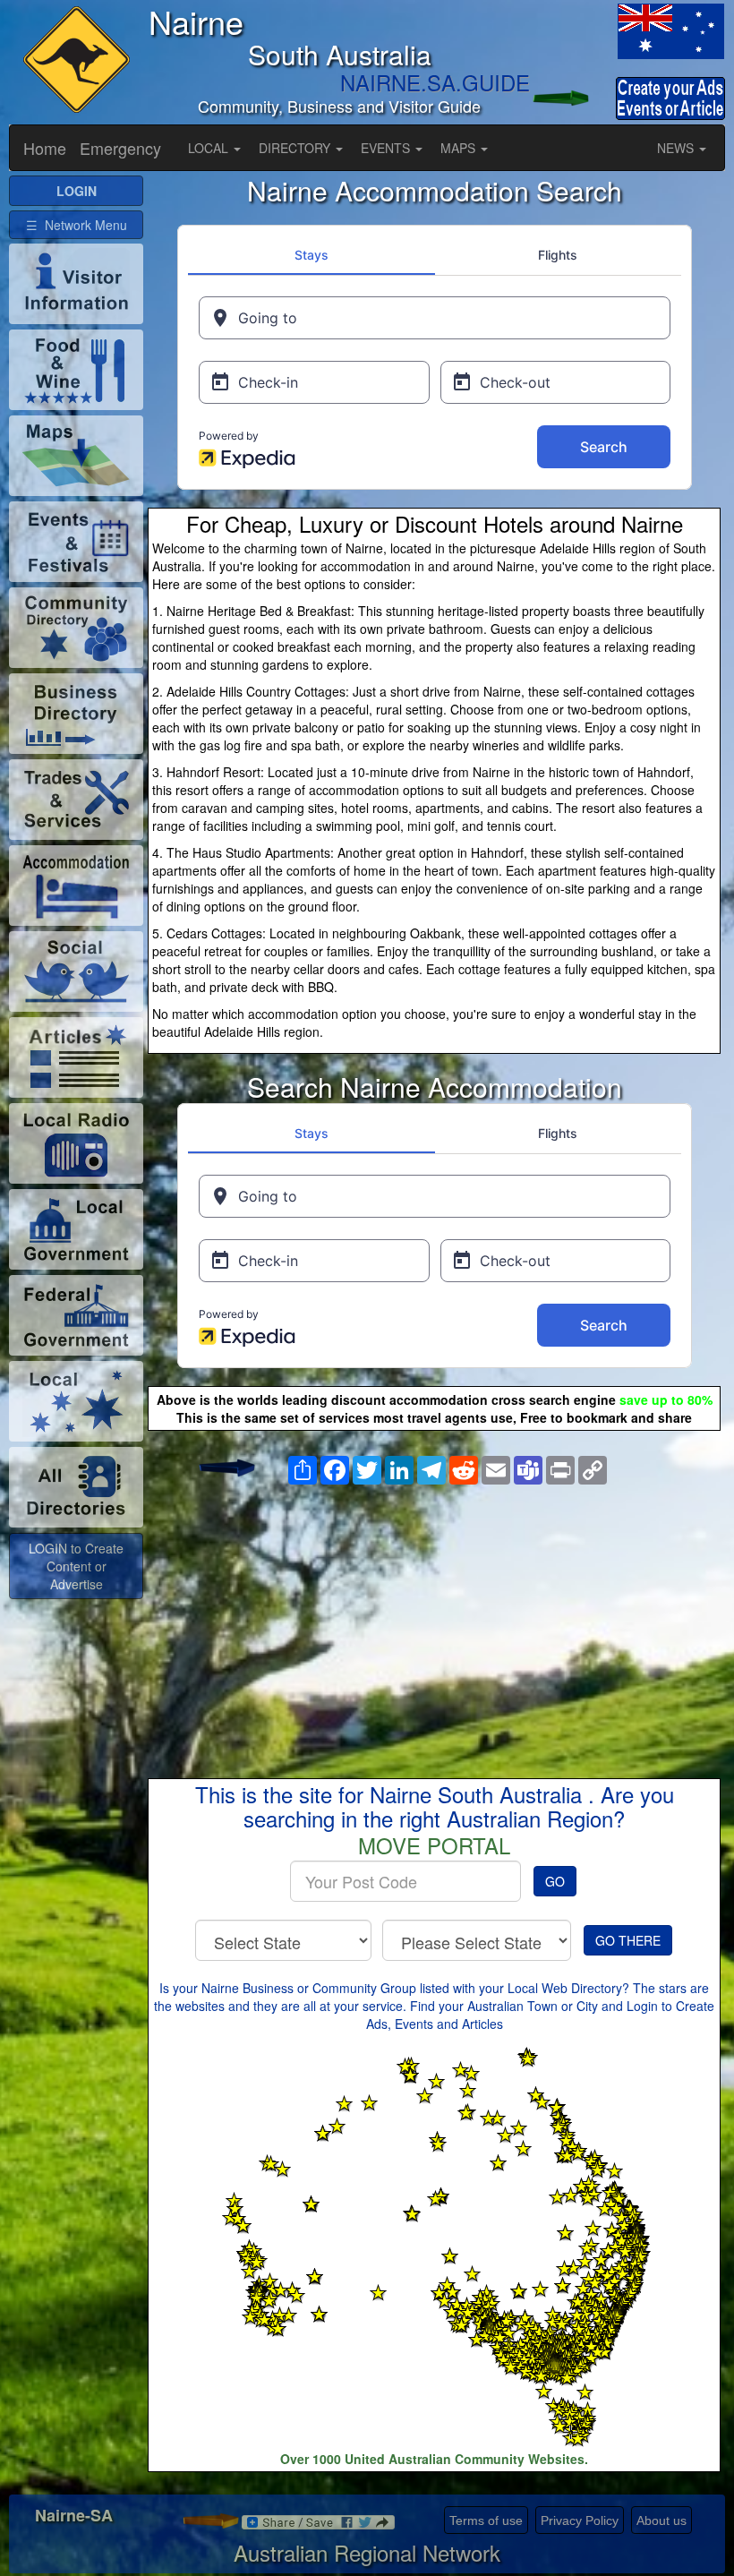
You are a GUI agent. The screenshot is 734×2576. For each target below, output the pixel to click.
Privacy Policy (580, 2520)
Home (45, 148)
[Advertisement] (434, 1617)
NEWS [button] (677, 148)
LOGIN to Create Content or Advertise (76, 1566)
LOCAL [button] (210, 148)
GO (555, 1881)
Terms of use (486, 2520)
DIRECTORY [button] (296, 148)
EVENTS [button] (387, 148)
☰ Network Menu (77, 225)
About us (661, 2520)
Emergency (120, 148)
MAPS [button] (460, 148)
